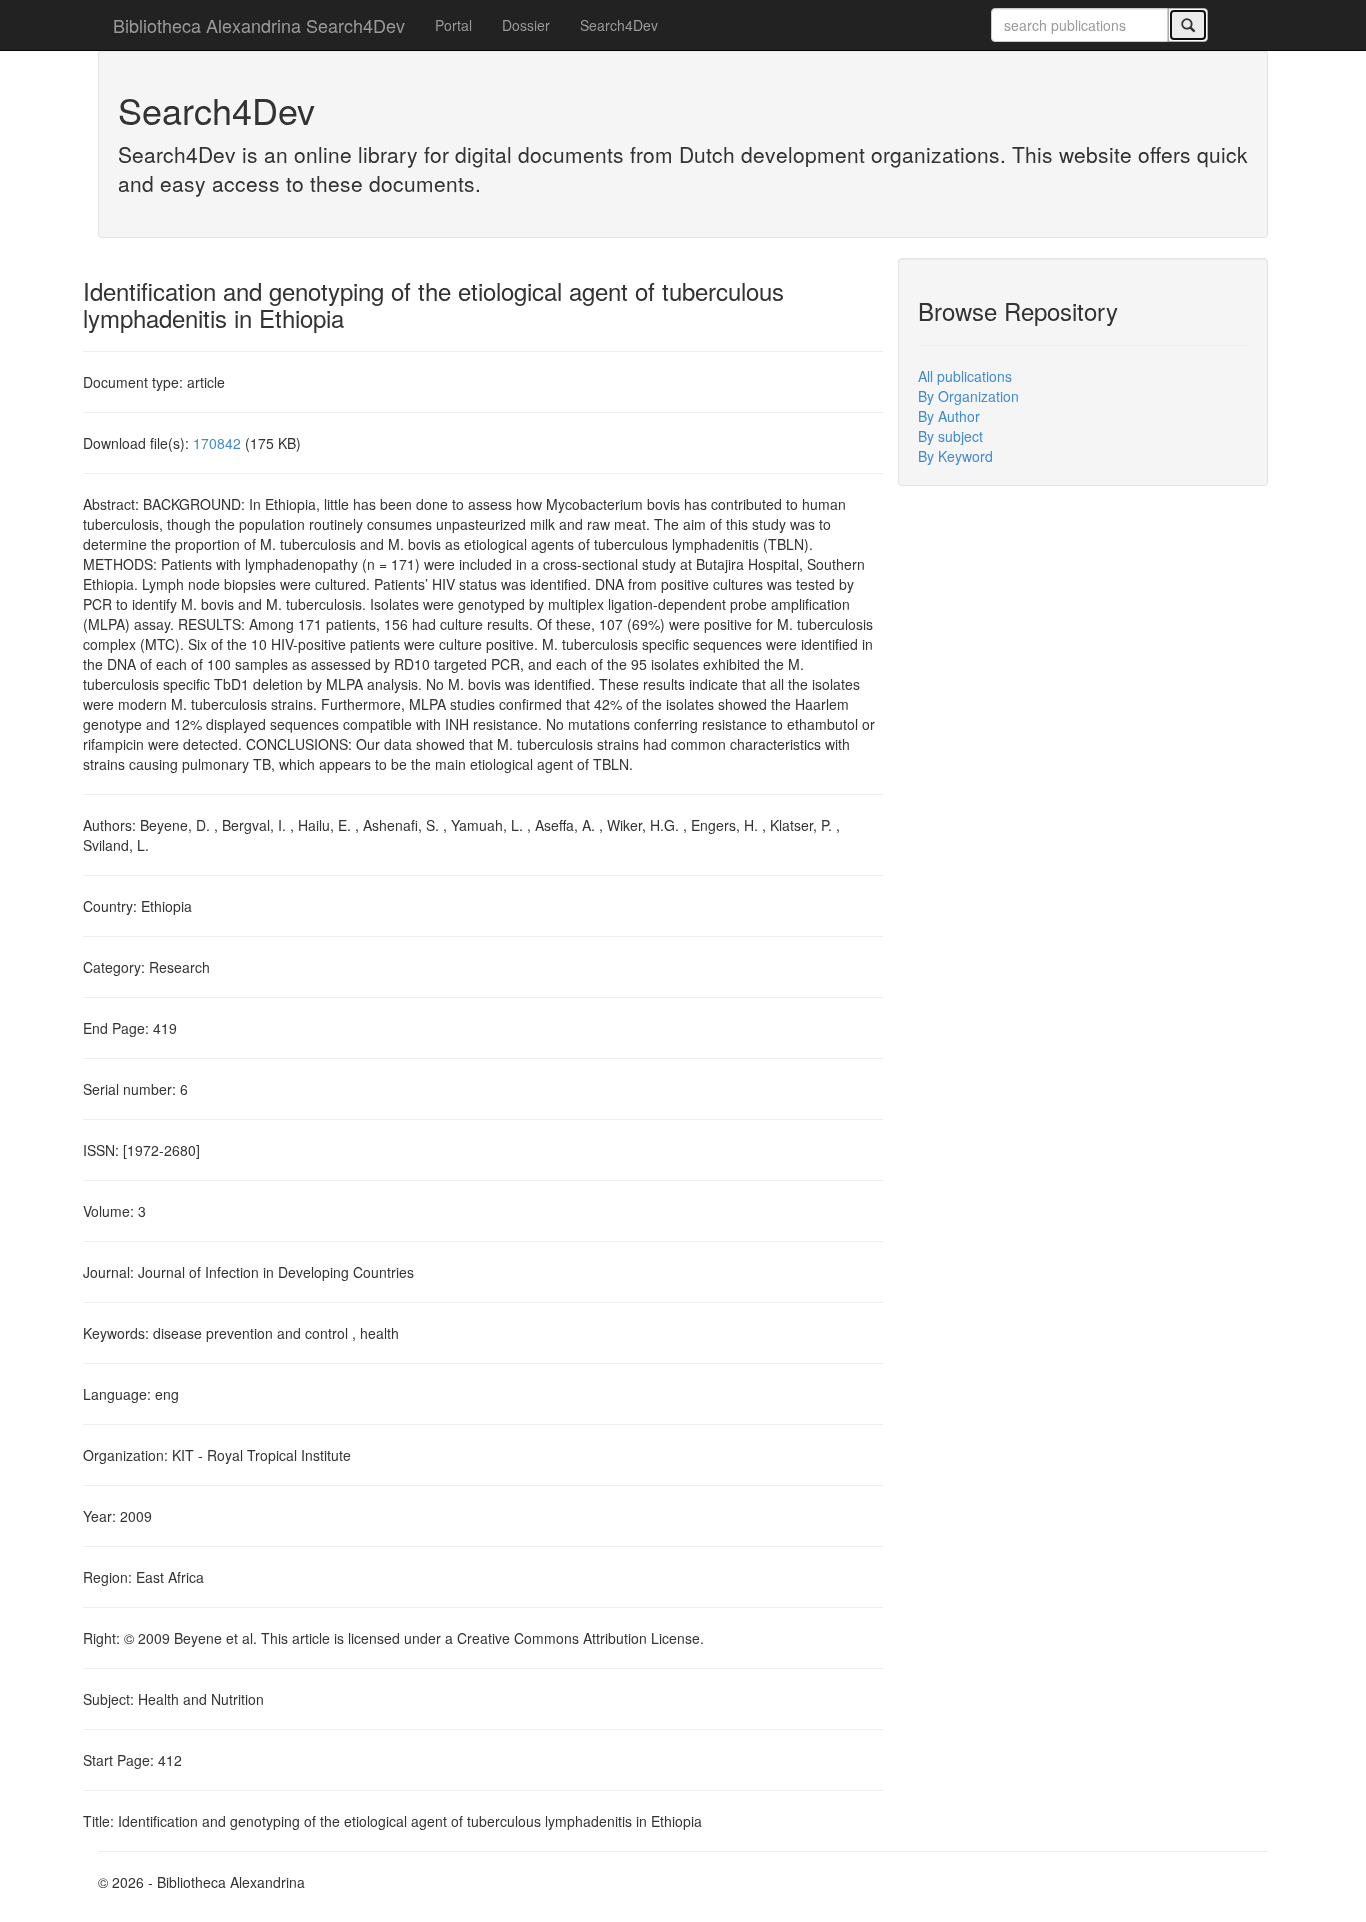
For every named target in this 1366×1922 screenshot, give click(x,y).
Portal (453, 25)
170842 (217, 443)
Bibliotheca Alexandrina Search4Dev (259, 25)
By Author (949, 416)
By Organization (968, 396)
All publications (965, 376)
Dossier (526, 25)
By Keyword (955, 456)
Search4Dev (619, 25)
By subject (950, 436)
